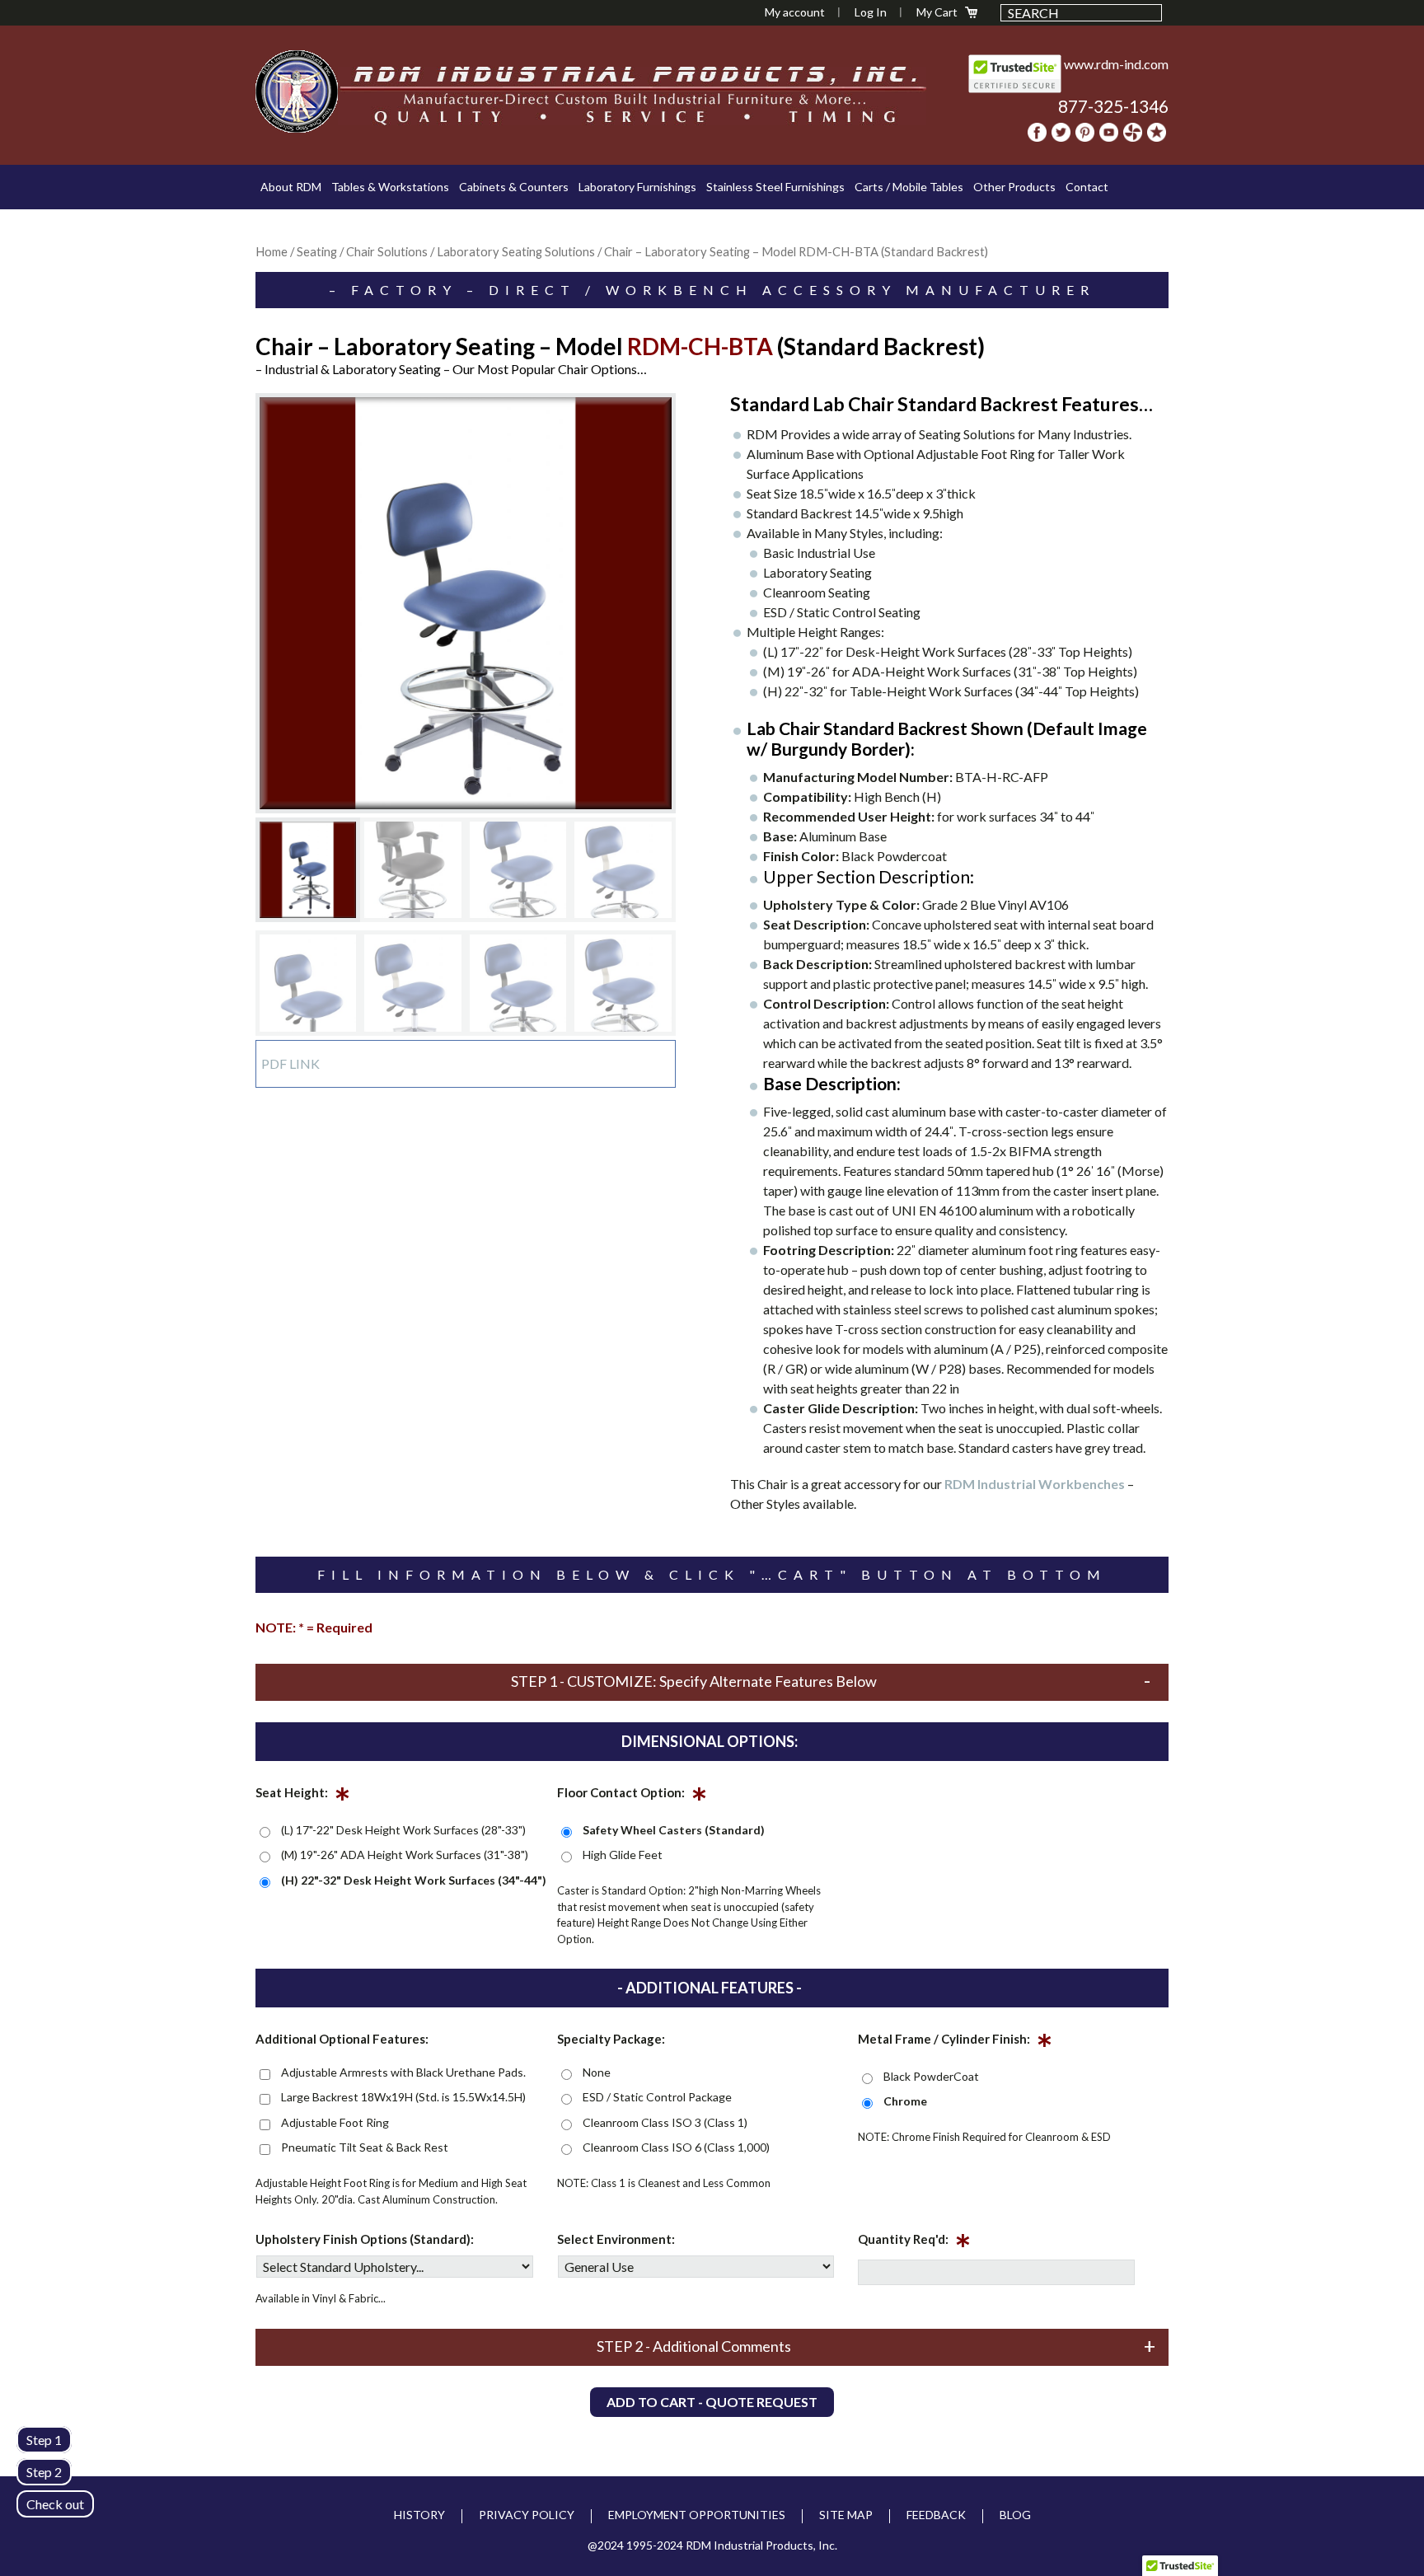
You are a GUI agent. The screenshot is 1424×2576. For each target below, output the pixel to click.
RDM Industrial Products (297, 91)
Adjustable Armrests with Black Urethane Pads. (403, 2072)
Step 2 (44, 2472)
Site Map (846, 2515)
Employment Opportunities (697, 2515)
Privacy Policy (527, 2515)
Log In (871, 12)
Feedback (936, 2515)
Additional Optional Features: (342, 2039)
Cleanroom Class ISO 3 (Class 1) (665, 2122)
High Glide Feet (623, 1855)
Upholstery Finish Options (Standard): (365, 2239)
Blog (1015, 2515)
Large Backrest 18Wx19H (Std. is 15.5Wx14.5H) (403, 2097)
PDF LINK (290, 1063)
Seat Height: (303, 1796)
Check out (55, 2504)
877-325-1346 (1113, 106)
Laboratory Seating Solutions (516, 251)
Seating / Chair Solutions (362, 251)
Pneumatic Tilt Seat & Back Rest (365, 2147)
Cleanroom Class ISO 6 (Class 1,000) (676, 2147)
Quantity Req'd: (914, 2242)
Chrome (905, 2101)
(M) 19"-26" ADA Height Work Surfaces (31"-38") (405, 1855)
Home (272, 251)
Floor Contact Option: (632, 1796)
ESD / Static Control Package (657, 2097)
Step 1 (44, 2440)
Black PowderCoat (931, 2076)
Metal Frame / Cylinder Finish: (955, 2042)
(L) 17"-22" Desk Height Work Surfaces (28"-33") (403, 1830)
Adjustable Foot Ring (335, 2122)
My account (795, 12)
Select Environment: (616, 2239)
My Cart (937, 12)
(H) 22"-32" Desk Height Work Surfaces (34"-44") (414, 1880)
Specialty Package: (611, 2039)
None (597, 2072)
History (419, 2515)
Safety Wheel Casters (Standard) (674, 1830)
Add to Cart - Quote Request (712, 2402)
